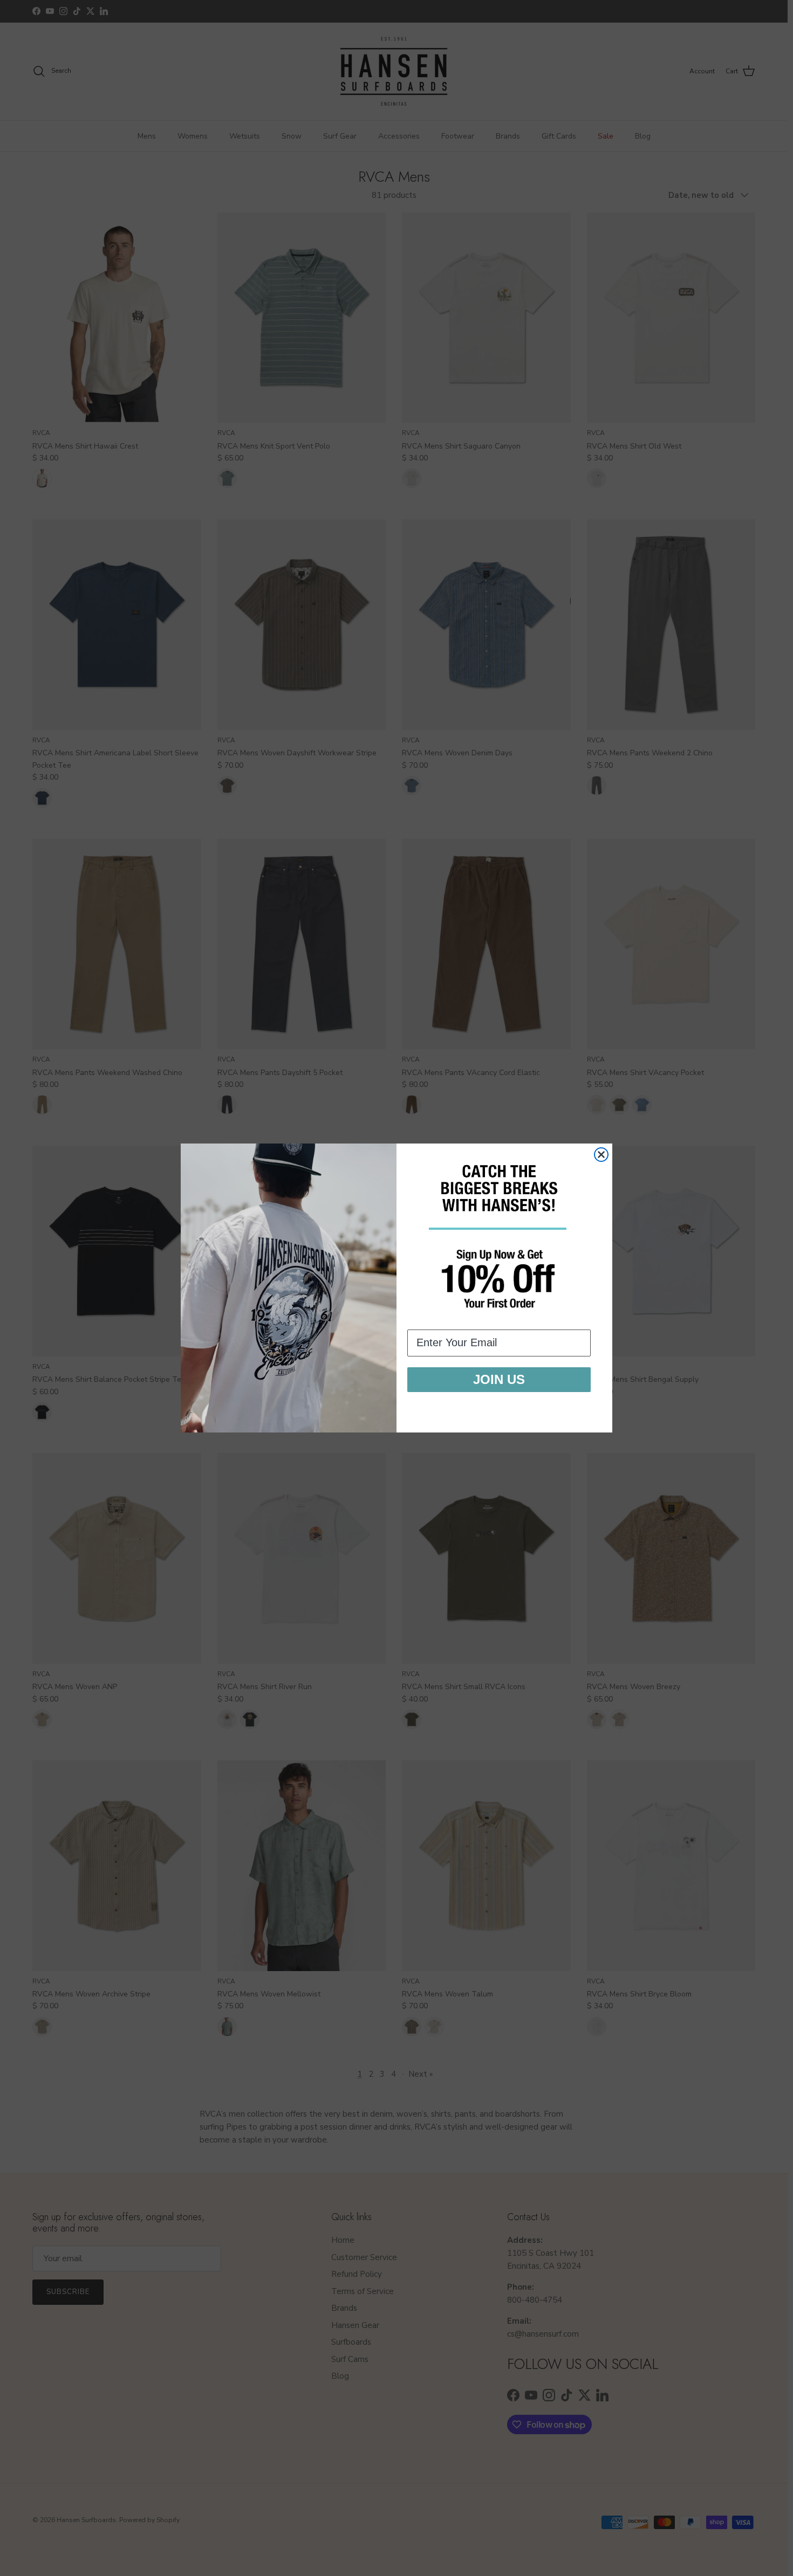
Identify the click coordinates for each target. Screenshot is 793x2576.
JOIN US (499, 1379)
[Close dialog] (601, 1155)
